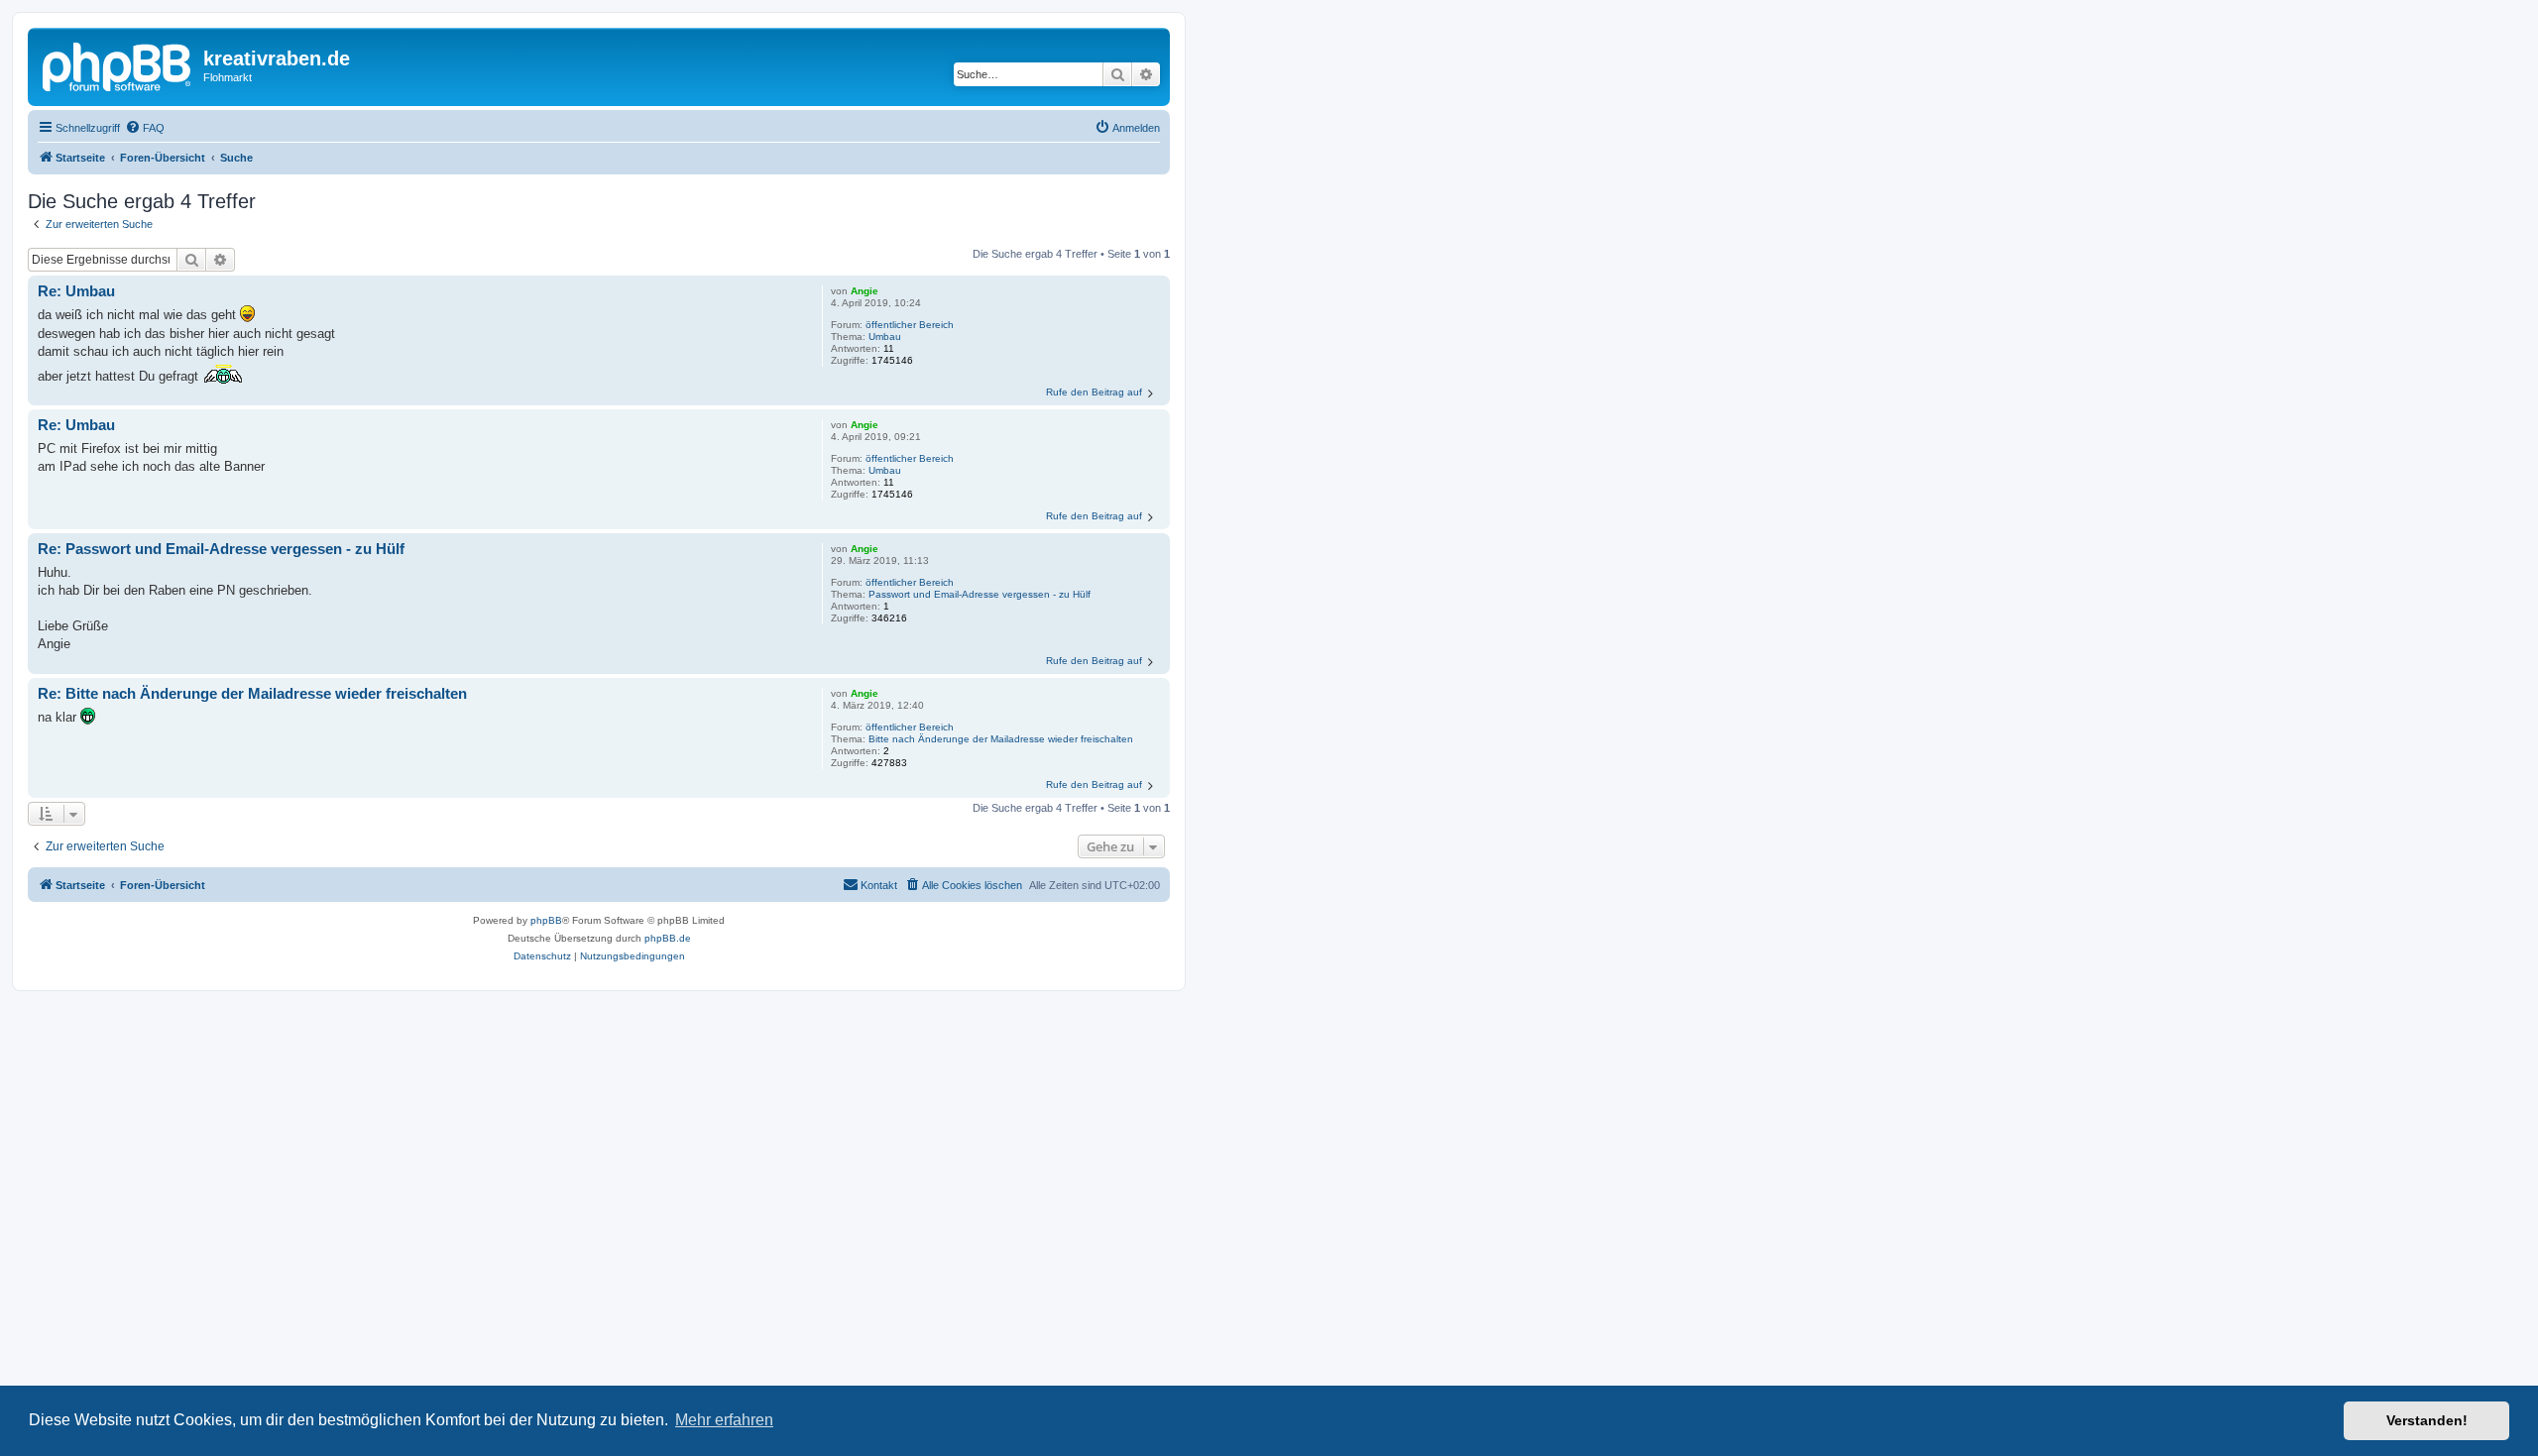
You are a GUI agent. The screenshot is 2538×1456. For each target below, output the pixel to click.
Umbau (885, 336)
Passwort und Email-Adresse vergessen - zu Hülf (980, 594)
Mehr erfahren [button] (724, 1420)
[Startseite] (118, 64)
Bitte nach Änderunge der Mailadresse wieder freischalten (1001, 739)
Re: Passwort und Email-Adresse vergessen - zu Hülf (221, 549)
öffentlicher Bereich (910, 325)
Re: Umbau (76, 291)
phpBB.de (668, 938)
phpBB (546, 920)
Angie (865, 291)
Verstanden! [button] (2427, 1420)
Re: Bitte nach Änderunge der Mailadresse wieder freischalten (252, 693)
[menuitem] (145, 128)
